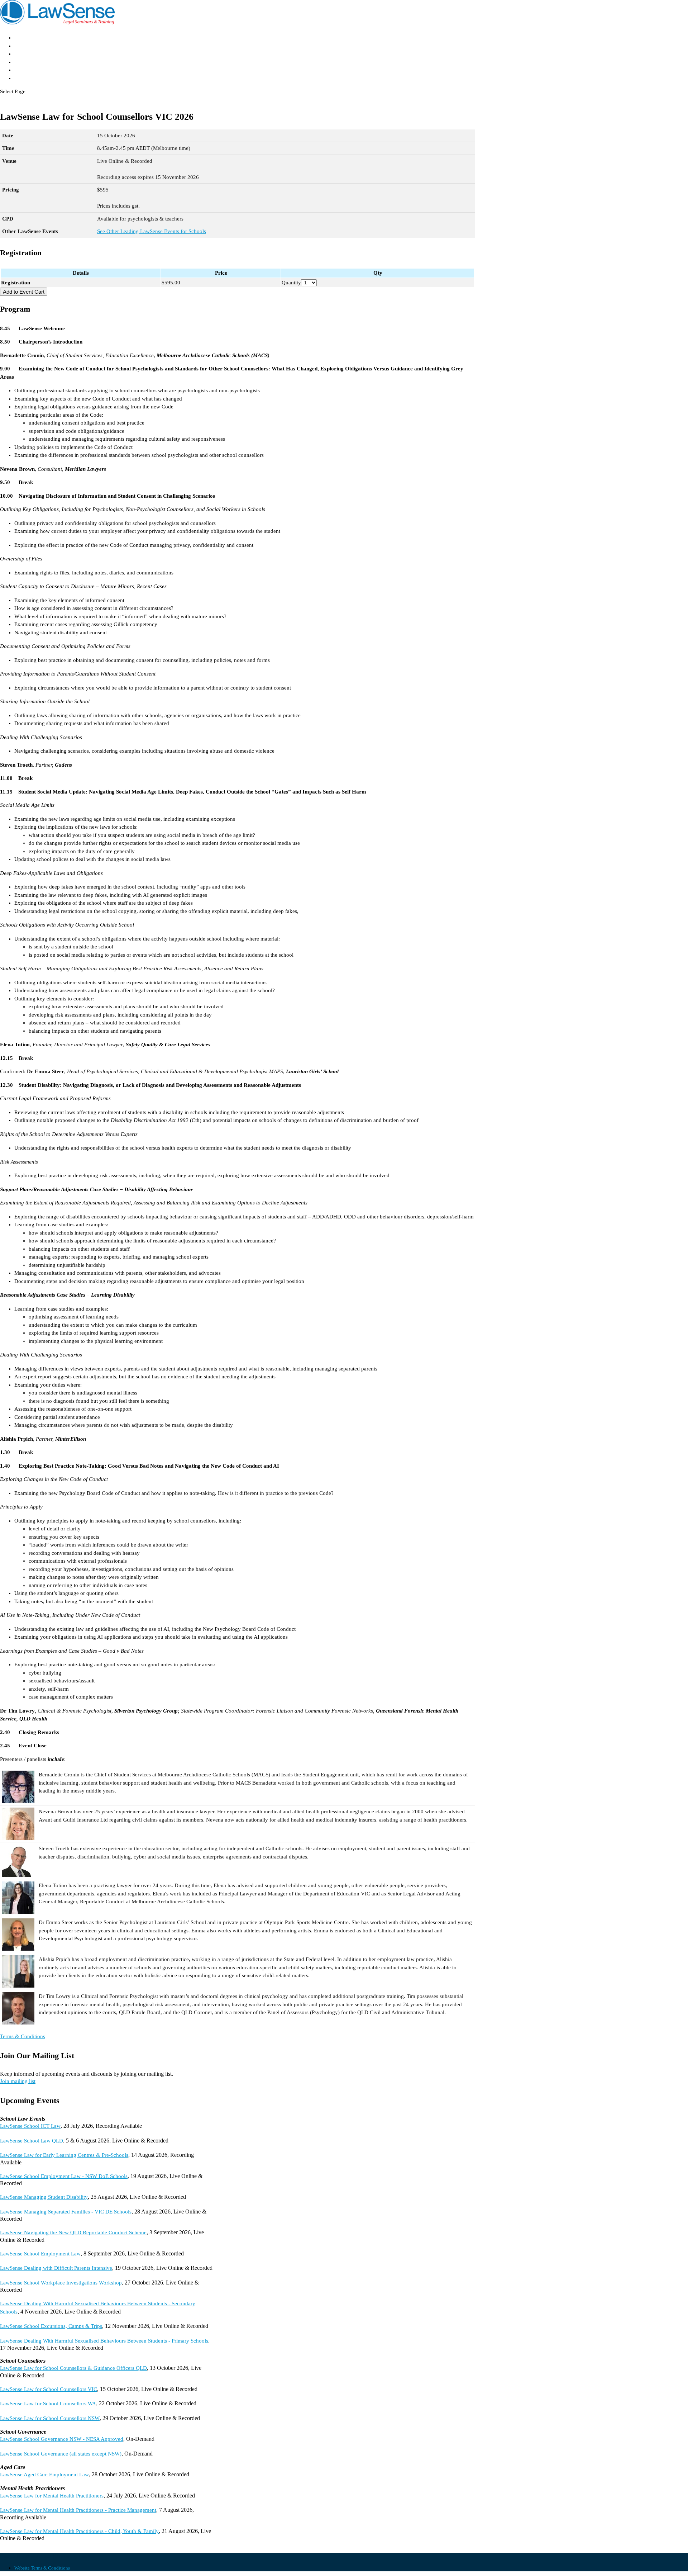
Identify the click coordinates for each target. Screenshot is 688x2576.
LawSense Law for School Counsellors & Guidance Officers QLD (73, 2368)
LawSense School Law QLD (32, 2141)
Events (24, 54)
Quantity (291, 283)
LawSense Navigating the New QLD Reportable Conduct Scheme (73, 2232)
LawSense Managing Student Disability (44, 2197)
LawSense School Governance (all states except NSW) (61, 2454)
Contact (25, 78)
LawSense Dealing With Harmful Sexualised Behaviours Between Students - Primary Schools (104, 2341)
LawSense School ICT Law (30, 2126)
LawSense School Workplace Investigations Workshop (61, 2283)
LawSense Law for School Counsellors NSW (50, 2418)
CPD (21, 70)
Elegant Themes (39, 2556)
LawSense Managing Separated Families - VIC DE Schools (66, 2212)
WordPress (87, 2556)
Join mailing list (18, 2081)
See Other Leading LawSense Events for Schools (152, 231)
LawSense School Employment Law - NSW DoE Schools (64, 2176)
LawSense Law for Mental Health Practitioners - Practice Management (78, 2510)
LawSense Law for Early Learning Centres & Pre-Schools (64, 2155)
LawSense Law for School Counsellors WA (48, 2404)
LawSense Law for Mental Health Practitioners (52, 2496)
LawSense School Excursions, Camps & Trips (51, 2326)
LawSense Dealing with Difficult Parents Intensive (56, 2268)
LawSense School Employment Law (40, 2254)
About (23, 46)
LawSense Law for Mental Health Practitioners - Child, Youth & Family (79, 2531)
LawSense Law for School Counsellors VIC (49, 2389)
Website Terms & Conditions (42, 2568)
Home (22, 37)
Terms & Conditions (23, 2036)
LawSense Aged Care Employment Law (44, 2475)
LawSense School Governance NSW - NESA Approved (62, 2439)
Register (26, 62)
